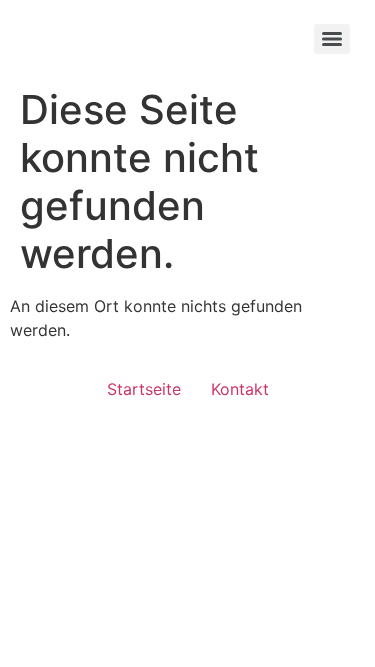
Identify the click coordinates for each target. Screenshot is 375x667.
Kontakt (240, 389)
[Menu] (332, 39)
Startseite (144, 389)
